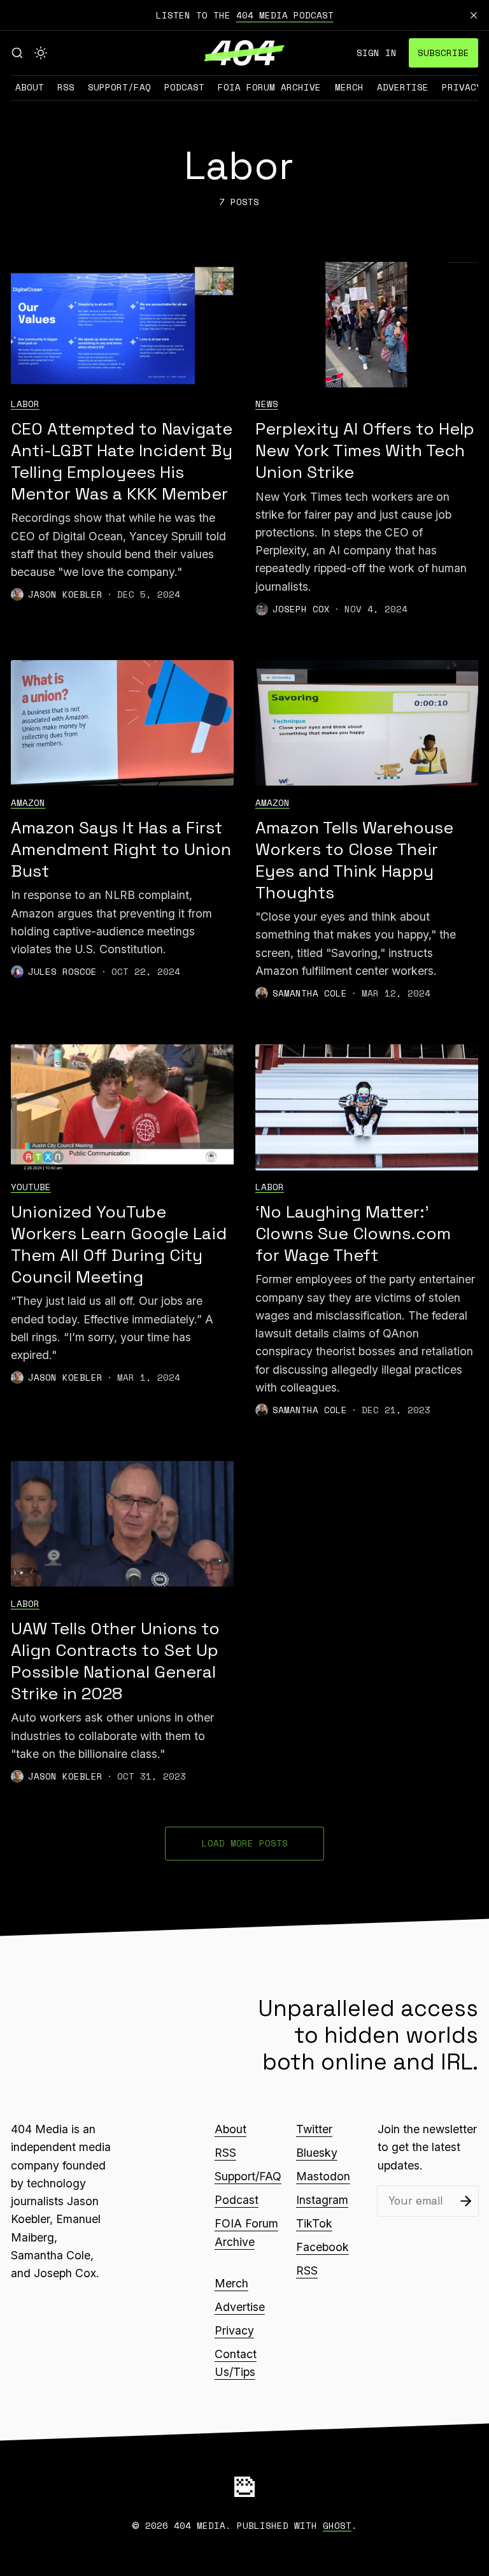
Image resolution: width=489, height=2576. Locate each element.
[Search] (17, 53)
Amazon (28, 802)
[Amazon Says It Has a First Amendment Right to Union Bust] (122, 723)
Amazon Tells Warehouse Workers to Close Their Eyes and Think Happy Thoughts (354, 860)
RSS (66, 87)
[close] (474, 15)
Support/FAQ (119, 87)
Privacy (462, 87)
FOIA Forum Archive (269, 87)
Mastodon (323, 2176)
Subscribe (443, 53)
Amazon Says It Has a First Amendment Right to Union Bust (121, 849)
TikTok (314, 2223)
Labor (25, 404)
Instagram (322, 2200)
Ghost (337, 2525)
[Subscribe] (466, 2201)
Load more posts (245, 1843)
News (267, 404)
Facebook (322, 2247)
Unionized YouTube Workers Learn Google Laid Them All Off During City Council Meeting (119, 1244)
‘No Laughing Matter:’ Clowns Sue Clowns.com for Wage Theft (353, 1234)
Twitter (314, 2129)
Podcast (184, 87)
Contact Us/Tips (236, 2363)
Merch (349, 87)
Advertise (403, 87)
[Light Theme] (41, 53)
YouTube (31, 1187)
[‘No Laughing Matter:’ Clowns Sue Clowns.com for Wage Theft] (367, 1107)
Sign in (377, 53)
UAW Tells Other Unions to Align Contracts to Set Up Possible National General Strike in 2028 (115, 1661)
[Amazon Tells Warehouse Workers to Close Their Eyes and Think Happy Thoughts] (367, 723)
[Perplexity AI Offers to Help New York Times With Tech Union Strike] (367, 325)
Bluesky (317, 2153)
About (30, 87)
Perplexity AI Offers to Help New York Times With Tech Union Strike (365, 450)
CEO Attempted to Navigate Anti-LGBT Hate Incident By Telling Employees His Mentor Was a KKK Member (122, 461)
